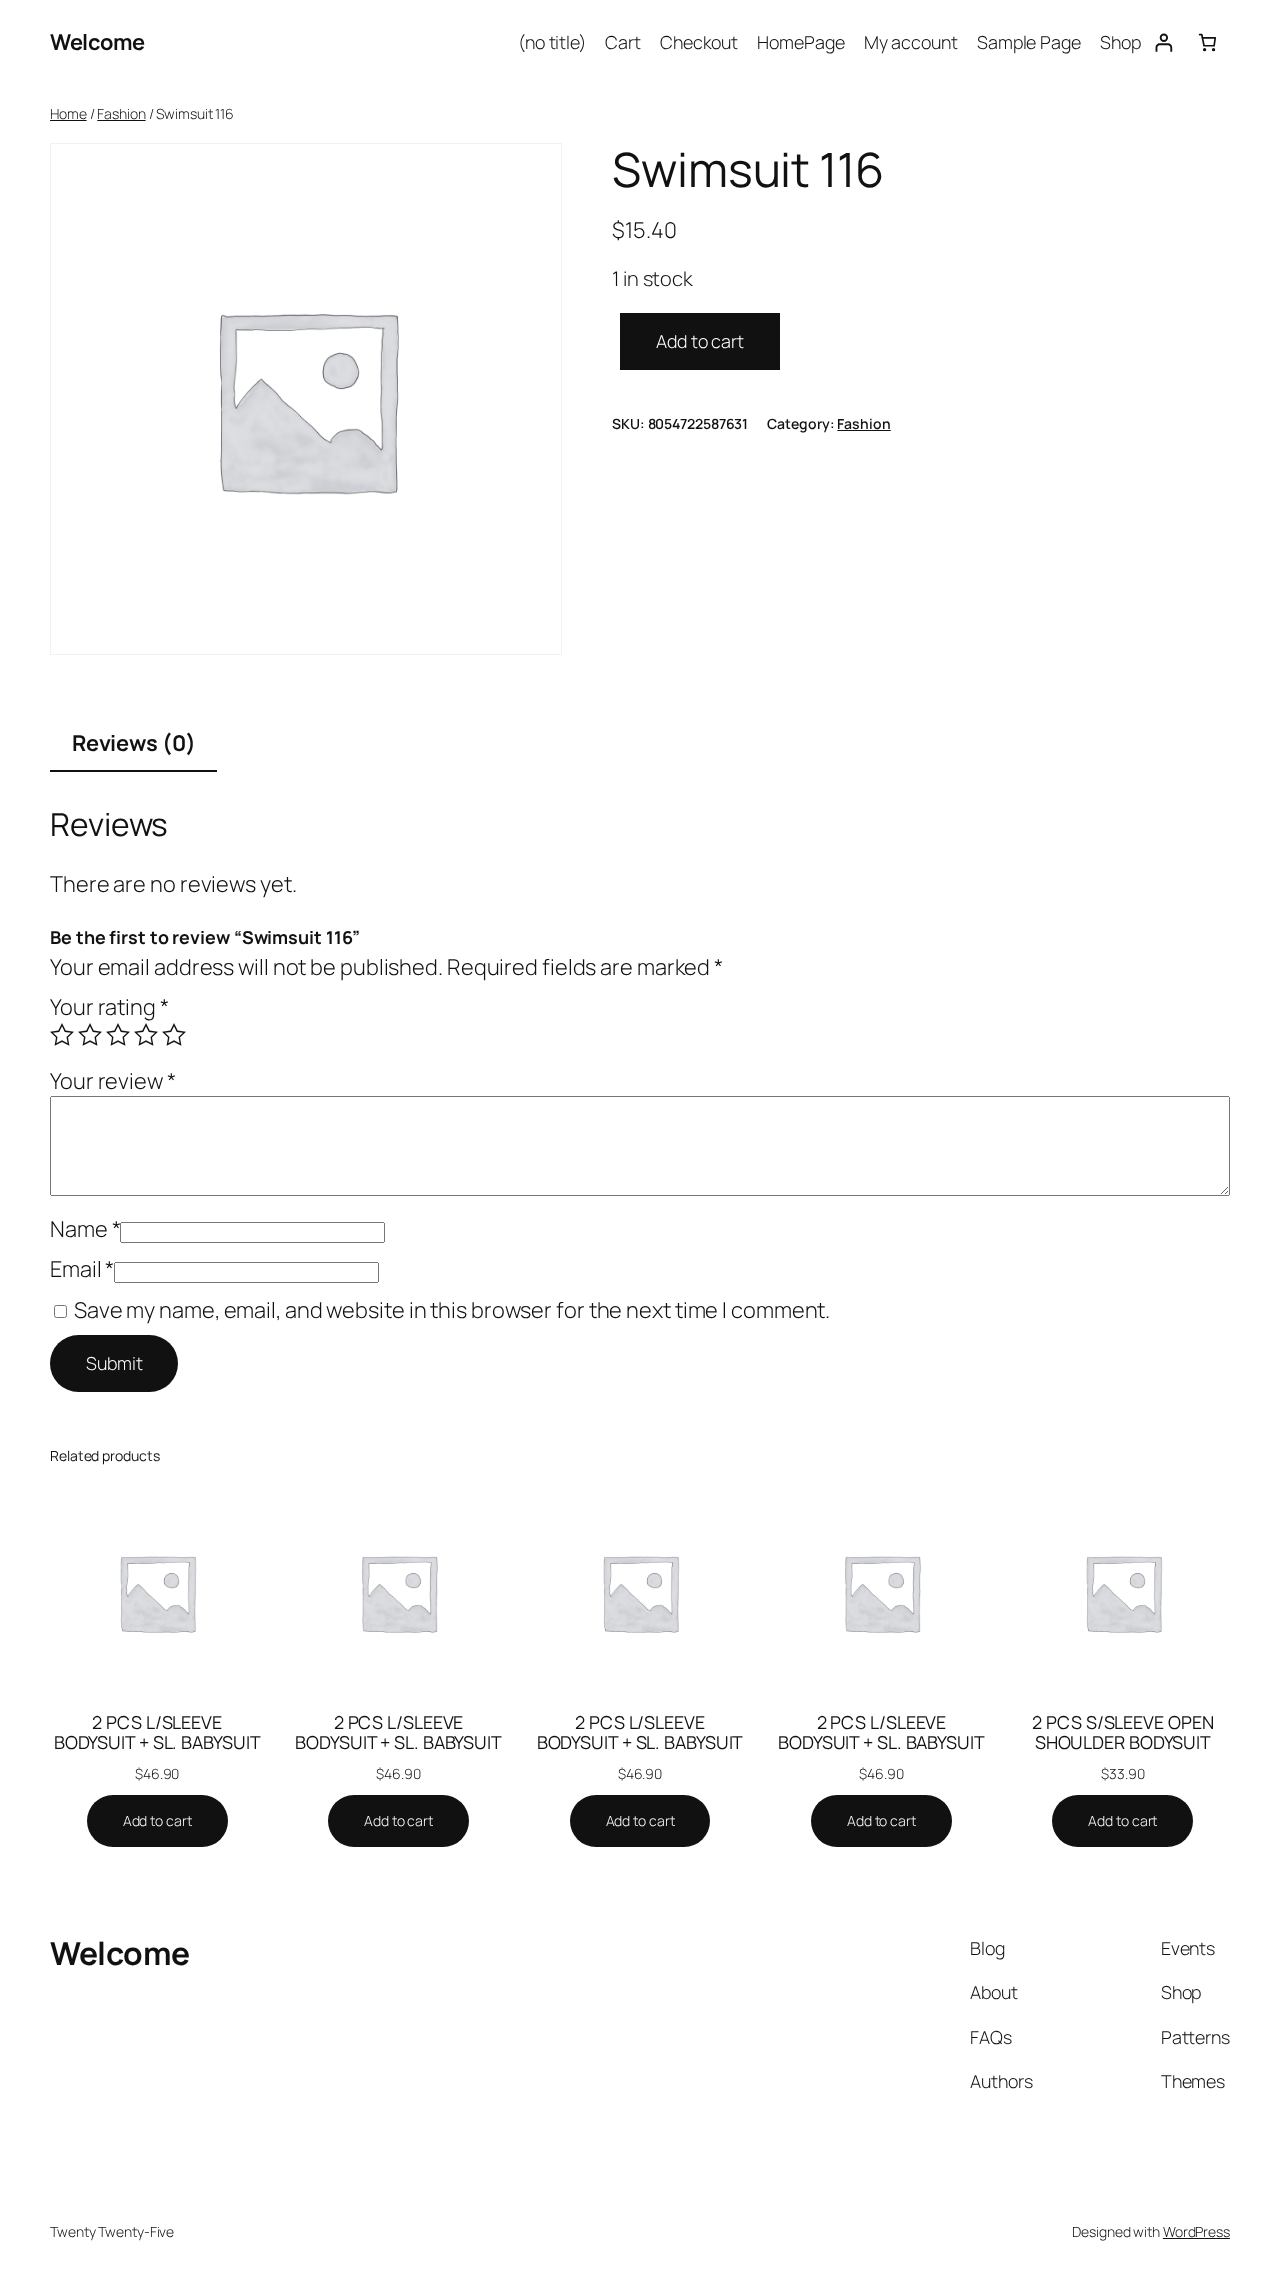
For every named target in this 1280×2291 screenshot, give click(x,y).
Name (85, 1229)
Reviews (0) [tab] (134, 743)
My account (911, 42)
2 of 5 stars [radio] (90, 1035)
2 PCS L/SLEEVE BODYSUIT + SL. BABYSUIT (157, 1732)
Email (82, 1269)
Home (68, 113)
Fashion (121, 113)
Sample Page (1029, 42)
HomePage (800, 42)
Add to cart (700, 341)
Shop (1120, 42)
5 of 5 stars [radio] (174, 1035)
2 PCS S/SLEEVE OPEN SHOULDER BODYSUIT (1122, 1732)
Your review (113, 1081)
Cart (623, 42)
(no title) (552, 42)
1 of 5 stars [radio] (62, 1035)
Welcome (97, 42)
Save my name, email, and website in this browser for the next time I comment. (452, 1310)
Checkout (699, 42)
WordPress (1196, 2231)
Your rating (109, 1007)
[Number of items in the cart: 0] (1207, 42)
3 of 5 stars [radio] (118, 1035)
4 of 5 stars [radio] (146, 1035)
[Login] (1163, 42)
